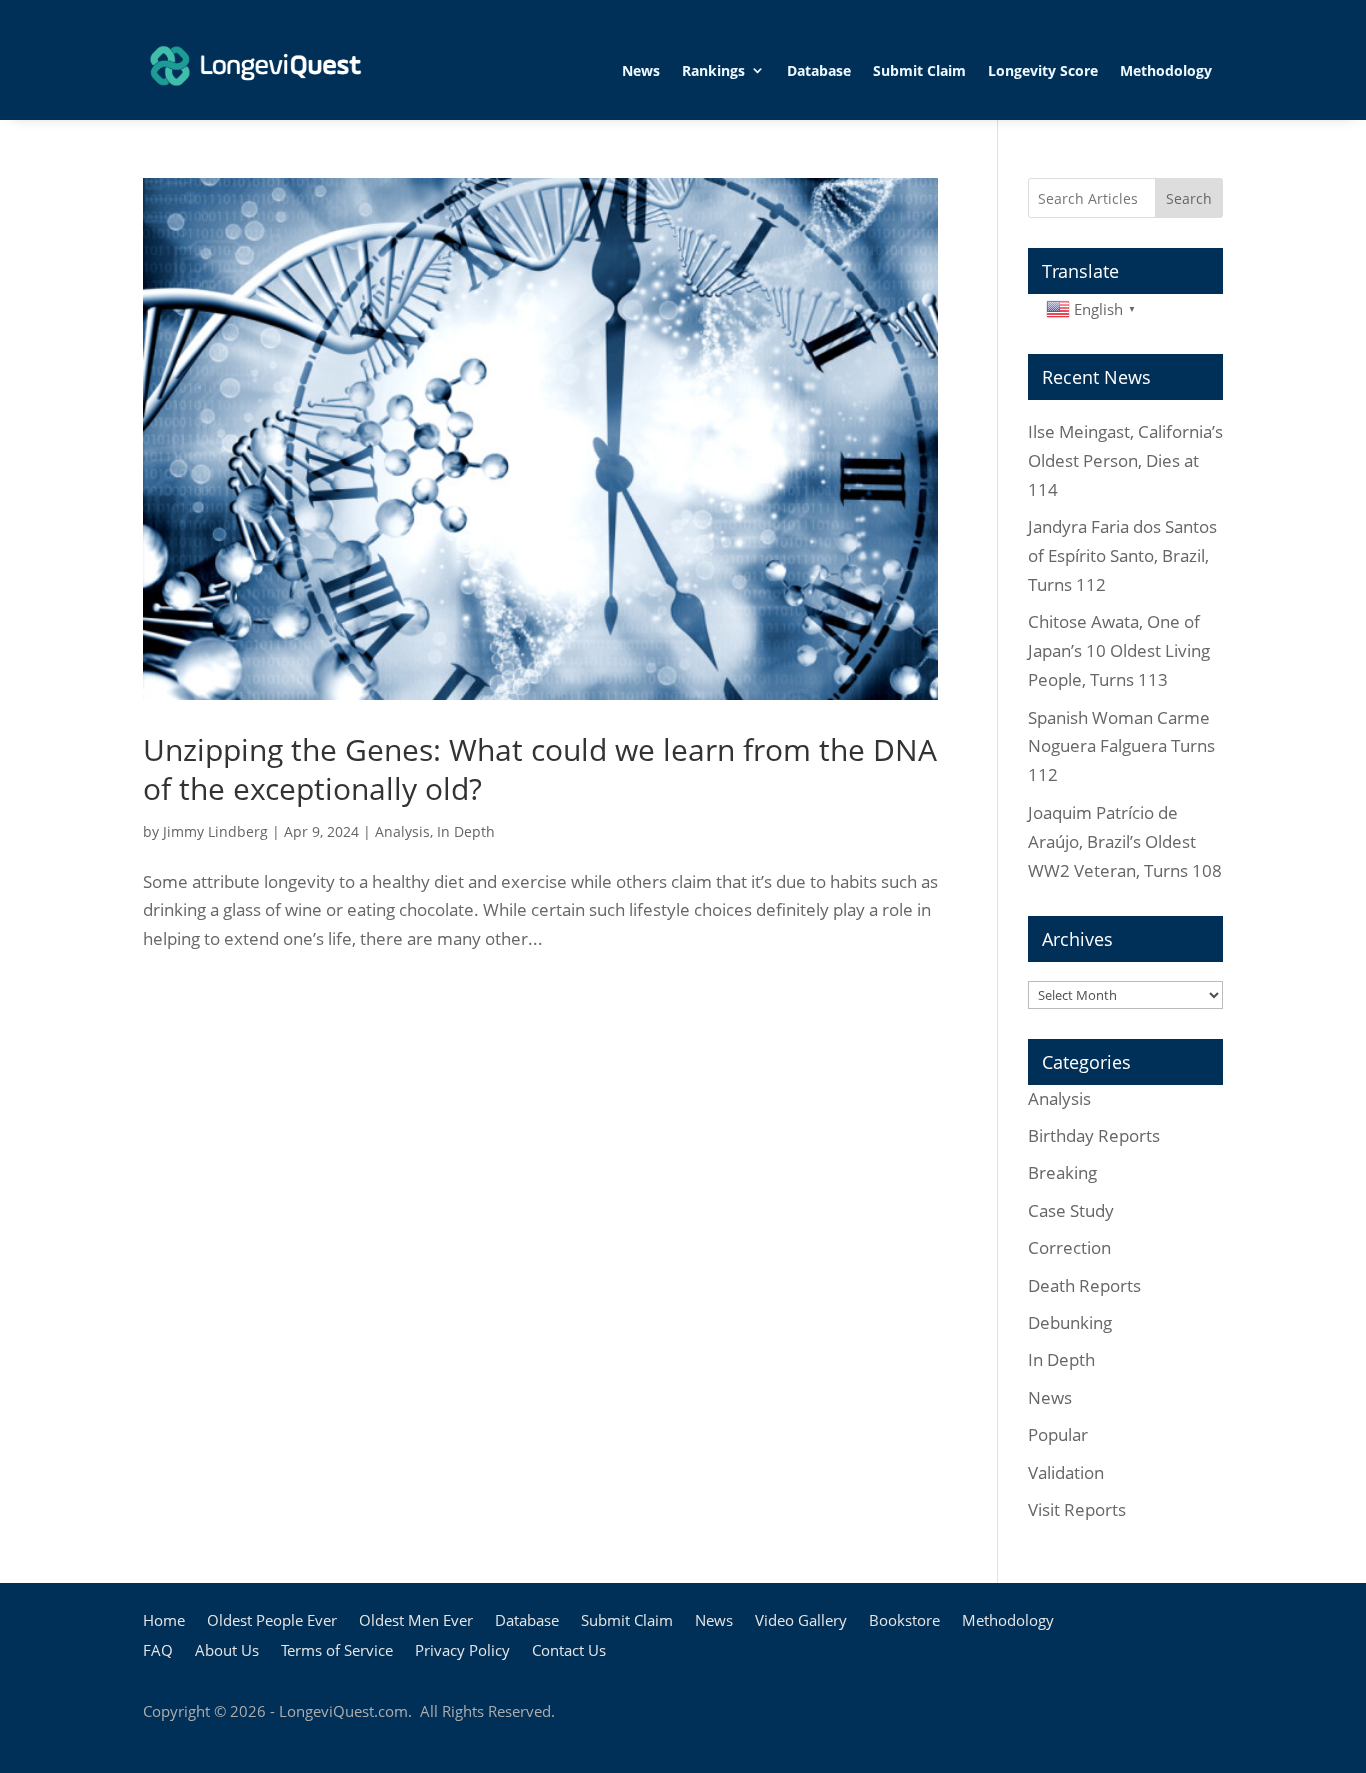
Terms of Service (337, 1651)
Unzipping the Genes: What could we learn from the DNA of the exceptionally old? (540, 769)
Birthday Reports (1094, 1135)
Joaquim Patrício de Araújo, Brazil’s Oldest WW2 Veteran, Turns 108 (1125, 841)
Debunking (1070, 1322)
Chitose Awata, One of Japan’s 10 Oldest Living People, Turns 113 (1119, 650)
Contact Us (569, 1651)
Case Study (1071, 1210)
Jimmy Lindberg (215, 831)
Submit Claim (919, 70)
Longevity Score (1043, 70)
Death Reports (1084, 1285)
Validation (1066, 1472)
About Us (227, 1651)
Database (819, 70)
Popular (1058, 1434)
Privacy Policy (462, 1651)
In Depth (466, 831)
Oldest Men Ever (416, 1621)
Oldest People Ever (272, 1621)
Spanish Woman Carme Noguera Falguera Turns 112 (1121, 746)
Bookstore (904, 1621)
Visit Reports (1077, 1509)
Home (164, 1621)
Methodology (1166, 70)
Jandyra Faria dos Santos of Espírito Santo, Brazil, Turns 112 (1122, 555)
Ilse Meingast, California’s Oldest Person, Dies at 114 (1125, 460)
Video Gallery (801, 1621)
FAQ (158, 1651)
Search (1189, 198)
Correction (1069, 1247)
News (641, 70)
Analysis (402, 831)
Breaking (1062, 1172)
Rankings (713, 70)
